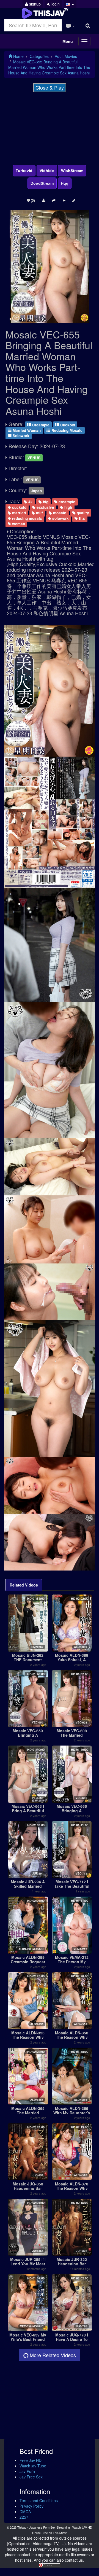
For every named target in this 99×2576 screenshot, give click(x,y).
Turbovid (24, 171)
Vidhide (47, 171)
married (18, 513)
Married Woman (26, 430)
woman (18, 524)
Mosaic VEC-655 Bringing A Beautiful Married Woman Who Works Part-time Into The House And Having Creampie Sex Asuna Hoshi (49, 67)
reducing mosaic (27, 518)
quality (82, 513)
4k (30, 502)
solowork (60, 518)
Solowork (20, 436)
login (55, 4)
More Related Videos (52, 2355)
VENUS (34, 458)
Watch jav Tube (33, 2466)
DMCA (25, 2512)
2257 (24, 2517)
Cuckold (67, 425)
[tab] (24, 1585)
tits (81, 518)
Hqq (65, 183)
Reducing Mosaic (66, 430)
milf (39, 513)
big (45, 502)
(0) (32, 200)
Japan (36, 491)
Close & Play (50, 87)
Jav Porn (27, 2471)
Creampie (40, 425)
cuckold (19, 507)
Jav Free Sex (31, 2477)
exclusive (45, 507)
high (68, 507)
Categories (39, 56)
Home (18, 56)
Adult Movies (66, 56)
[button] (70, 4)
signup (34, 4)
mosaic (59, 513)
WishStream (72, 171)
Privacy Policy (31, 2506)
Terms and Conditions (39, 2500)
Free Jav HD (31, 2460)
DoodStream (42, 183)
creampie (66, 502)
